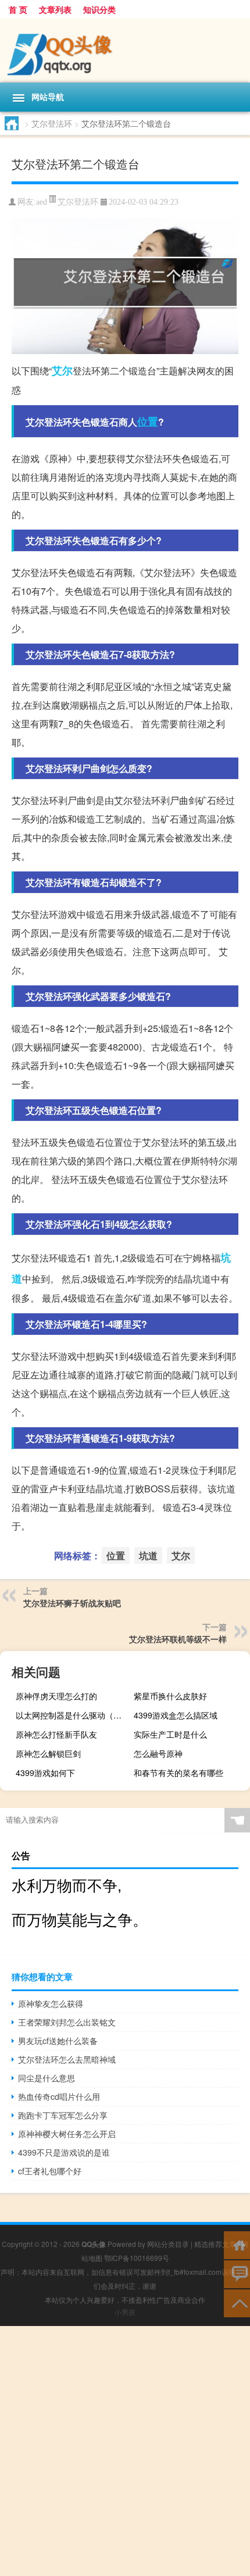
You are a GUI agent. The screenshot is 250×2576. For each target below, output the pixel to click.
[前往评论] (237, 2273)
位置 (148, 421)
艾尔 (62, 370)
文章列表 (55, 9)
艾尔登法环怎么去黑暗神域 (67, 2059)
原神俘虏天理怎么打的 (56, 1696)
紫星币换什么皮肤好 (170, 1696)
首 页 (18, 9)
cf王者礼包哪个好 (50, 2171)
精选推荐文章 (215, 2244)
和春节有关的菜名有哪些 (178, 1773)
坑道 (148, 1555)
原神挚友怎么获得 (51, 2003)
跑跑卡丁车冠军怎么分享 (63, 2115)
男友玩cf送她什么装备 (58, 2041)
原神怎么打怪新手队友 (56, 1734)
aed (42, 202)
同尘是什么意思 (47, 2078)
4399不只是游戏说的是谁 (64, 2152)
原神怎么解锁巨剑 (48, 1753)
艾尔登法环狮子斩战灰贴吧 (72, 1603)
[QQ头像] (125, 51)
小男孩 (125, 2312)
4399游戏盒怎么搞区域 (176, 1715)
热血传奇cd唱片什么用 (59, 2096)
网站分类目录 (168, 2244)
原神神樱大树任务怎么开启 (67, 2134)
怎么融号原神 (158, 1753)
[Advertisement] (125, 2451)
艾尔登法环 (52, 123)
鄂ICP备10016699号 (137, 2258)
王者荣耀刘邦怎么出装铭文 (67, 2022)
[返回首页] (237, 2244)
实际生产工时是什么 (170, 1734)
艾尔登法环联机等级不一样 (178, 1639)
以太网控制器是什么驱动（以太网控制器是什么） (72, 1715)
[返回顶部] (237, 2302)
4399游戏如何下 (45, 1773)
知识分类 (99, 9)
